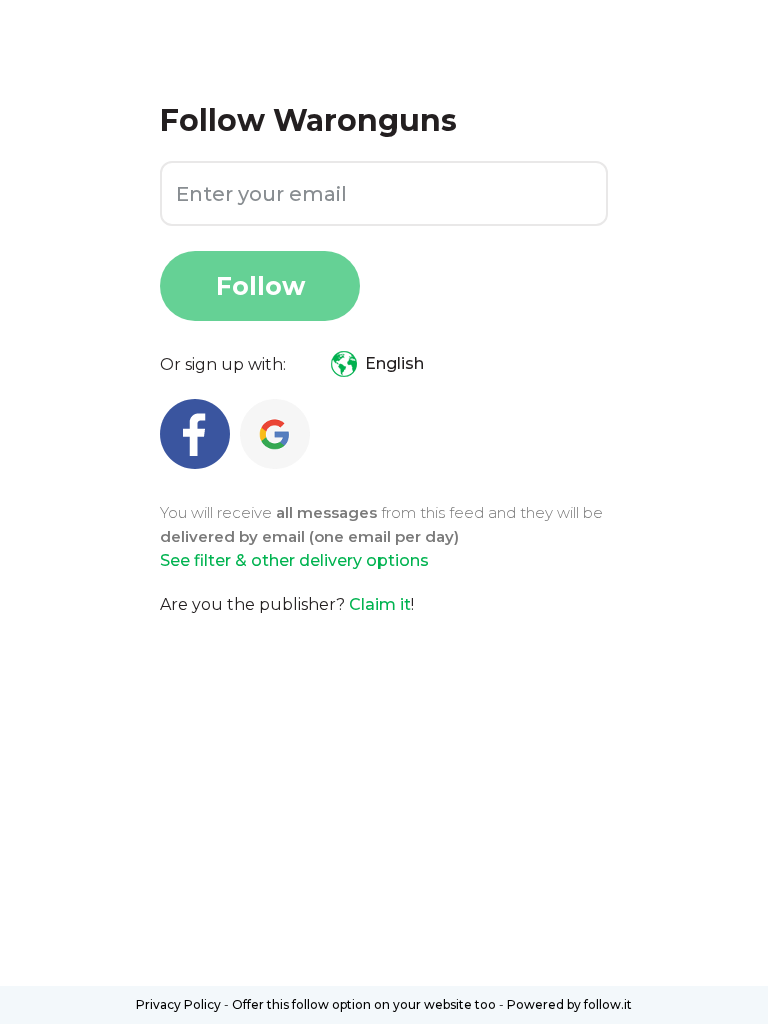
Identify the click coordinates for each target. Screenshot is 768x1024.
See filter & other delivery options (294, 560)
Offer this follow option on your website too (364, 1004)
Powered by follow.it (569, 1004)
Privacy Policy (178, 1004)
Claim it (380, 604)
